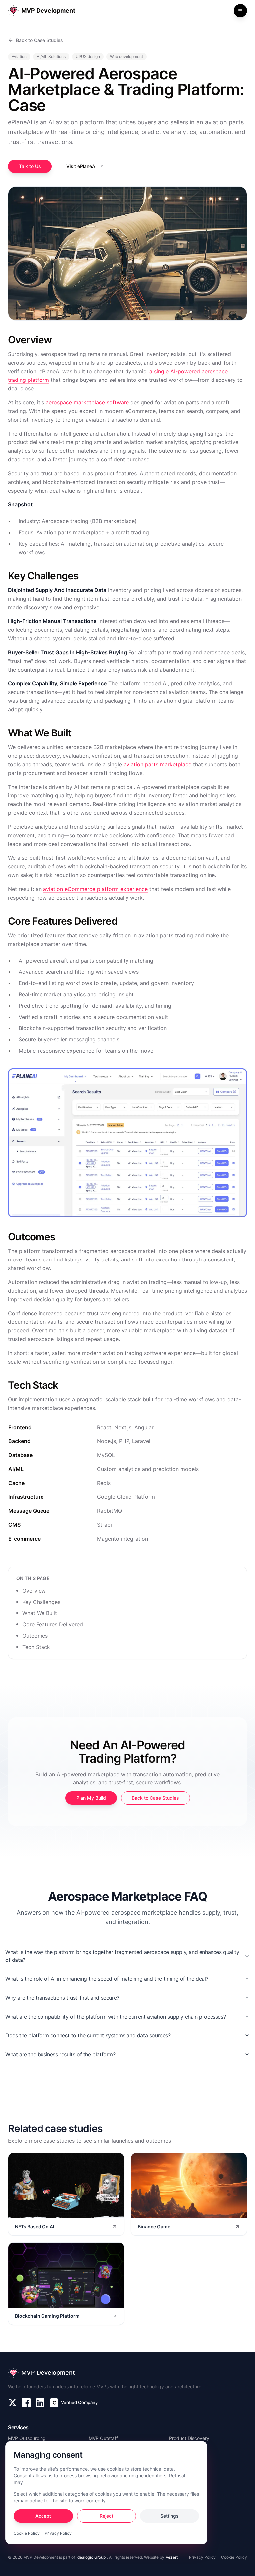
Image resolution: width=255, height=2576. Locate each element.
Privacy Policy (58, 2533)
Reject (106, 2516)
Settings (170, 2516)
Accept (43, 2516)
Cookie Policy (27, 2533)
